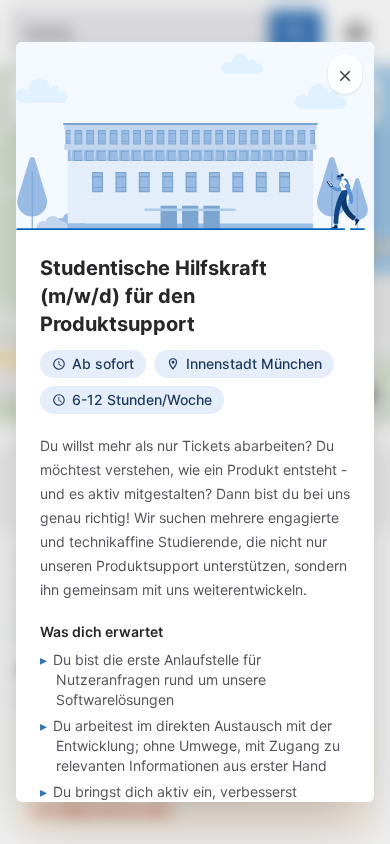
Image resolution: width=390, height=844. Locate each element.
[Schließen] (345, 74)
